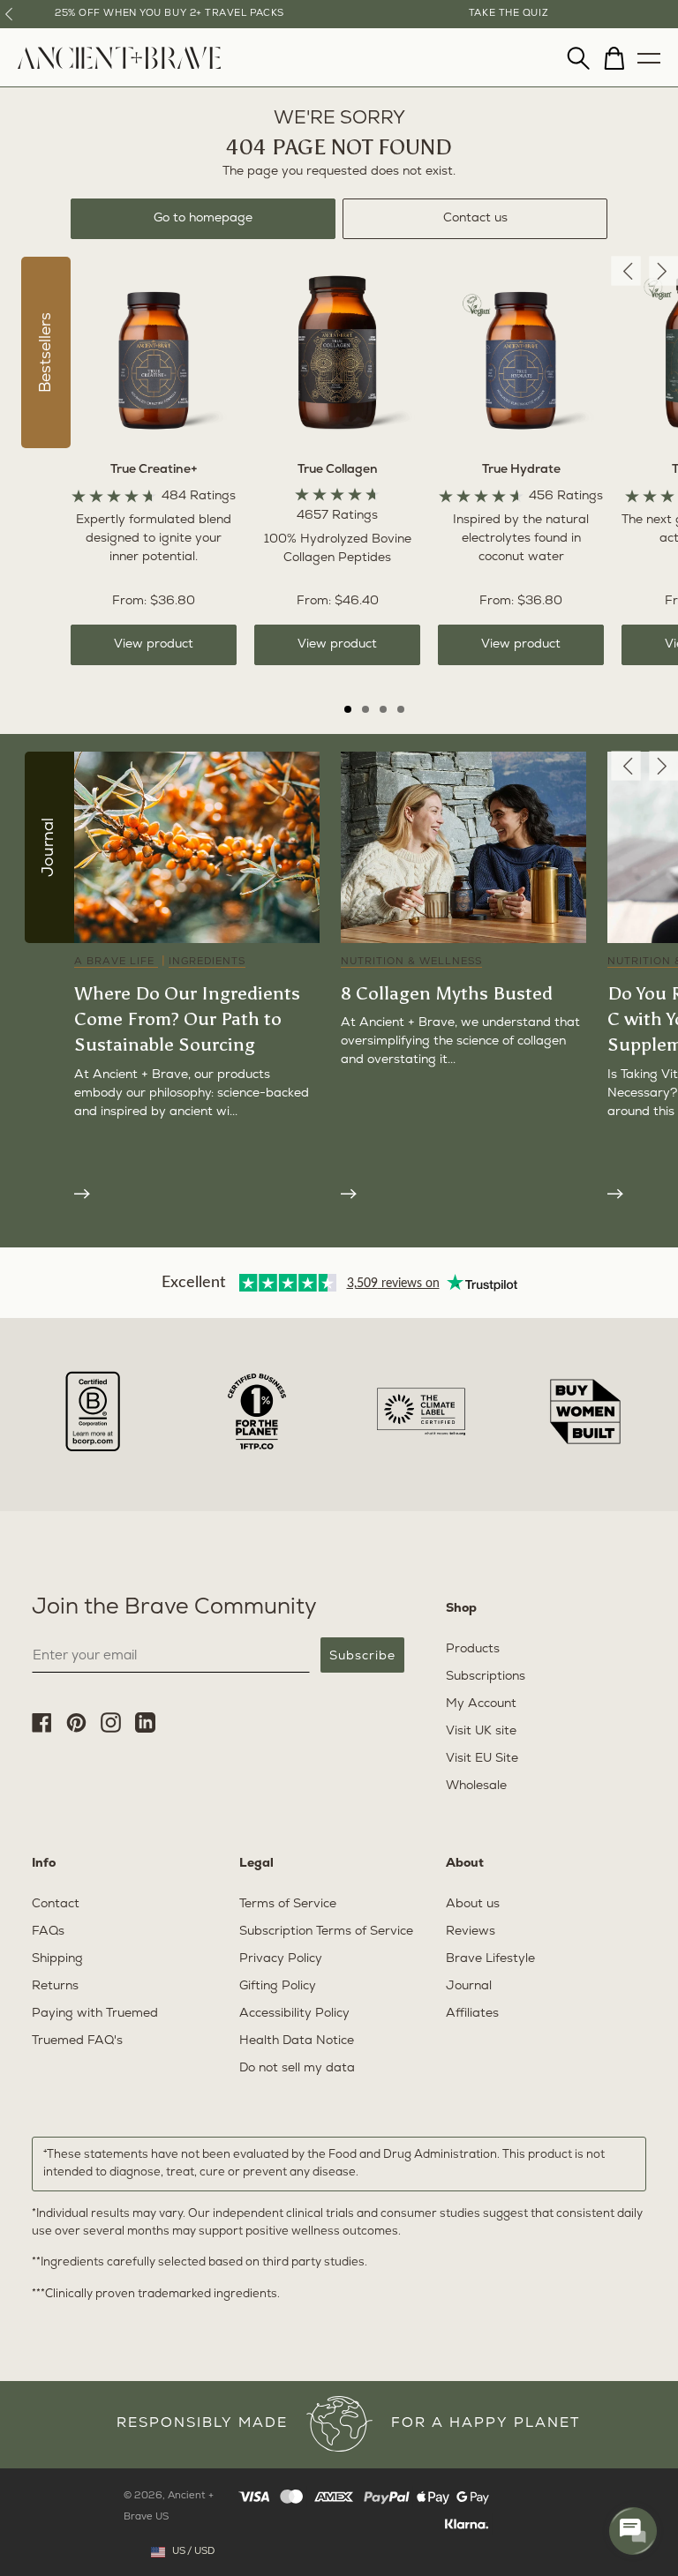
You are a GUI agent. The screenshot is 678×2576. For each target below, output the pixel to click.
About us (473, 1904)
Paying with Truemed (95, 2014)
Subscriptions (486, 1677)
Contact (56, 1904)
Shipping (57, 1959)
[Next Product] (663, 271)
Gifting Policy (278, 1986)
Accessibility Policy (294, 2014)
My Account (481, 1704)
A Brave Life (116, 962)
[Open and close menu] (649, 54)
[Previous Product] (625, 271)
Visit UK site (481, 1731)
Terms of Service (288, 1904)
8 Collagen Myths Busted (447, 993)
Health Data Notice (297, 2041)
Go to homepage (203, 218)
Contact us (475, 218)
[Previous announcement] (9, 14)
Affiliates (472, 2014)
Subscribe (362, 1655)
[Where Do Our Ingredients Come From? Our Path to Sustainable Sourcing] (197, 1192)
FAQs (48, 1932)
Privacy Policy (281, 1959)
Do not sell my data (297, 2068)
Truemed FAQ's (77, 2041)
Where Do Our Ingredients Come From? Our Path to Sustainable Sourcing (187, 1019)
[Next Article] (663, 766)
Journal (469, 1986)
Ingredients (207, 962)
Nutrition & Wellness (411, 962)
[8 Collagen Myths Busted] (463, 1192)
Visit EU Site (482, 1759)
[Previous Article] (625, 766)
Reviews (471, 1932)
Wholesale (476, 1786)
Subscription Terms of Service (326, 1932)
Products (473, 1649)
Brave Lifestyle (490, 1959)
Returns (55, 1986)
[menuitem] (119, 66)
